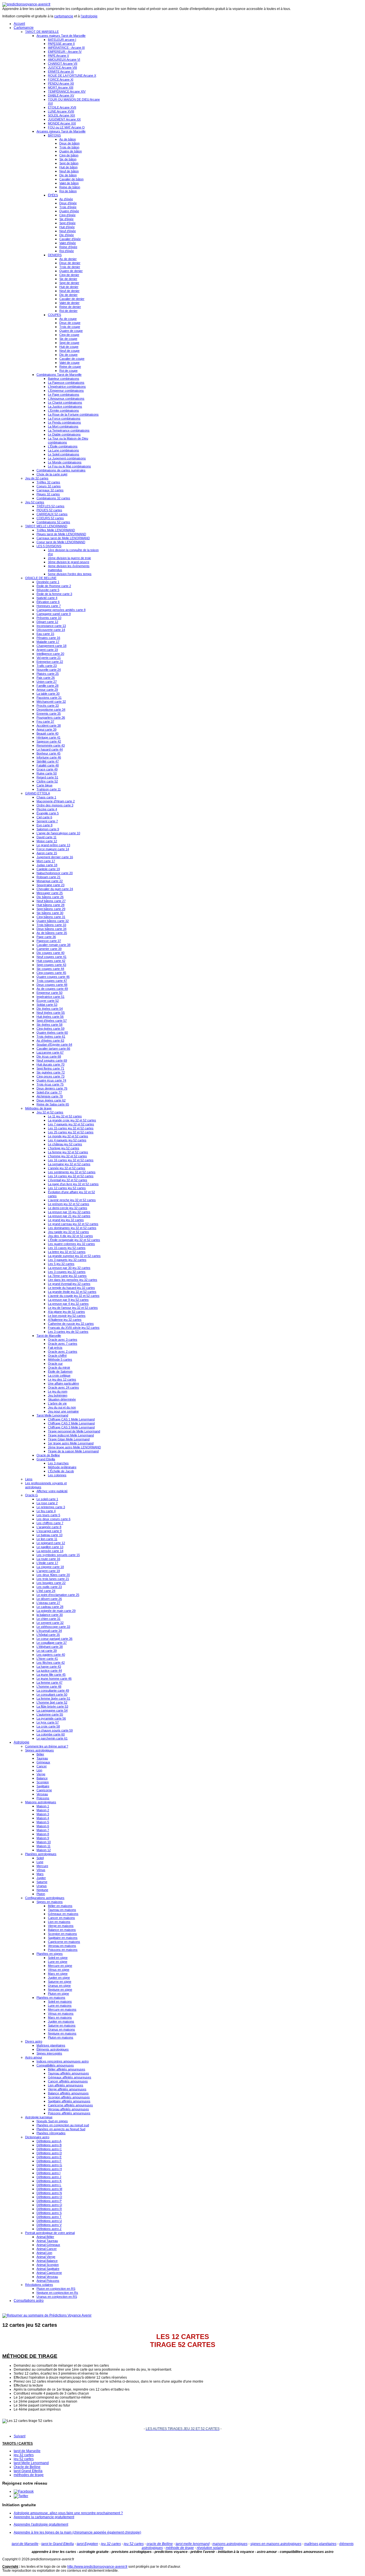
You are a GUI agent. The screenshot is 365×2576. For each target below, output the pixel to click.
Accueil (19, 24)
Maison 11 (43, 1846)
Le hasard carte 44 (50, 749)
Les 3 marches (58, 1463)
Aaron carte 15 (47, 853)
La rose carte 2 (47, 1503)
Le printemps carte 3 (51, 1507)
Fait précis (55, 1348)
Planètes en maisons (51, 1998)
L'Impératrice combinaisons (67, 387)
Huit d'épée (67, 227)
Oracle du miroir (59, 1367)
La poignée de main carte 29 (56, 1611)
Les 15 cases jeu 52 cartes (67, 1248)
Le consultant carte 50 (52, 1694)
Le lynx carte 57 (48, 1722)
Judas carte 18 (47, 865)
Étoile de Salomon (60, 1371)
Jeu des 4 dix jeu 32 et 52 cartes (70, 1236)
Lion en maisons (59, 1922)
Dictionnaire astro (37, 2137)
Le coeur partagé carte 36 (54, 1639)
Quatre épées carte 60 (52, 1033)
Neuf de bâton (69, 171)
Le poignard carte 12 (51, 1543)
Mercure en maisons (62, 2009)
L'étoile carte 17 (47, 1563)
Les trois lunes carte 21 (53, 1579)
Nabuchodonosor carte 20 (55, 873)
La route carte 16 (48, 1559)
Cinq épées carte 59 (50, 1029)
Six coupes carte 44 (50, 969)
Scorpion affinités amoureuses (69, 2097)
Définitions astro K (49, 2181)
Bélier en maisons (60, 1906)
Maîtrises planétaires (51, 2045)
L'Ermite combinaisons (63, 410)
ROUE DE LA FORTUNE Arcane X (72, 75)
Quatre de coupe (71, 331)
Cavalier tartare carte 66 (53, 1048)
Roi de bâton (68, 191)
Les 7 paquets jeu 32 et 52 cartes (71, 1124)
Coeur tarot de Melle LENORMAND (61, 542)
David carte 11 (46, 837)
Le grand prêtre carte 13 (53, 845)
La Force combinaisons (64, 418)
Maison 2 (43, 1810)
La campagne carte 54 (52, 1710)
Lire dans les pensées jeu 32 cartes (73, 1280)
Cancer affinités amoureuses (68, 2081)
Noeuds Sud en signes (52, 2121)
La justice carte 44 (49, 1671)
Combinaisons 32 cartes (53, 498)
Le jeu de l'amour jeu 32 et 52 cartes (73, 1308)
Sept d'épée (67, 223)
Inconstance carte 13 (51, 626)
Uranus (42, 1886)
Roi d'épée (67, 251)
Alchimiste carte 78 (50, 1096)
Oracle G (32, 1495)
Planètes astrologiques (41, 1854)
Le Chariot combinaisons (65, 402)
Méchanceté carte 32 (51, 702)
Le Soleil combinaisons (64, 454)
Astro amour (34, 2057)
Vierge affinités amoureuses (67, 2089)
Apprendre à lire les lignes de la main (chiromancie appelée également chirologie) (77, 2532)
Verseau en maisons (62, 1946)
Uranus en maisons (61, 2029)
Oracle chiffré (57, 1356)
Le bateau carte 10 (49, 1535)
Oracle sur (55, 1363)
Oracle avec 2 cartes (63, 1352)
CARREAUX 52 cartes (52, 514)
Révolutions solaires (39, 2285)
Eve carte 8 (44, 825)
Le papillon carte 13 (50, 1547)
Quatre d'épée (69, 211)
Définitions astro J (49, 2177)
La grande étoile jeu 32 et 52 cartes (72, 1292)
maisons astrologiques (230, 2544)
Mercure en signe (60, 1966)
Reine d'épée (68, 247)
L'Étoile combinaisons (63, 446)
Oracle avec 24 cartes (63, 1387)
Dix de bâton (68, 175)
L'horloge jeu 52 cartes (64, 1148)
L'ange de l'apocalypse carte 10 (58, 833)
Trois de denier (70, 267)
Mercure (42, 1866)
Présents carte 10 (49, 618)
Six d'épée (66, 219)
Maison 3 (43, 1814)
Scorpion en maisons (62, 1934)
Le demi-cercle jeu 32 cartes (68, 1208)
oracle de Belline (160, 2544)
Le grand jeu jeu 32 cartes (66, 1220)
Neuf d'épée (68, 231)
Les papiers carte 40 (51, 1655)
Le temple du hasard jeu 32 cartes (71, 1288)
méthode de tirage (180, 2548)
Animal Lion (44, 2253)
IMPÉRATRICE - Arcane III (66, 48)
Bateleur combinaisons (64, 379)
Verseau (42, 1794)
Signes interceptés (49, 2053)
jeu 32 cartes (24, 2455)
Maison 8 (43, 1834)
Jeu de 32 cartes (37, 478)
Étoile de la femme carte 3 (54, 594)
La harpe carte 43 (49, 1667)
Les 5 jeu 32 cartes (61, 1264)
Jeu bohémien (58, 1395)
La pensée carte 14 (50, 1551)
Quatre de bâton (71, 151)
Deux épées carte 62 (51, 1100)
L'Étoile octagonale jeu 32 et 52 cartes (74, 1240)
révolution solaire (210, 2548)
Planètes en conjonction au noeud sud (63, 2125)
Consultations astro (29, 2301)
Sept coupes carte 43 (51, 965)
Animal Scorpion (48, 2265)
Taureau (42, 1758)
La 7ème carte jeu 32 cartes (67, 1276)
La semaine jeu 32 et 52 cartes (69, 1164)
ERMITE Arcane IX (61, 71)
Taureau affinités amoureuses (68, 2073)
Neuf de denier (69, 291)
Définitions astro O (49, 2197)
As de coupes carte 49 (52, 989)
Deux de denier (70, 263)
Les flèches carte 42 (51, 1663)
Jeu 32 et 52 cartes (50, 1112)
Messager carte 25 (50, 893)
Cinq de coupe (69, 335)
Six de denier (68, 279)
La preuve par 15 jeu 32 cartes (69, 1212)
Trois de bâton (69, 147)
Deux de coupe (70, 323)
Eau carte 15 (45, 634)
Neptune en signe (60, 1990)
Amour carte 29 (47, 690)
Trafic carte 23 (47, 666)
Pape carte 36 (46, 937)
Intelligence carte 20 (50, 654)
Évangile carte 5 (48, 813)
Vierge (41, 1774)
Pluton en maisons (61, 2037)
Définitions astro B (49, 2145)
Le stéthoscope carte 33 (53, 1627)
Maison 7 (43, 1830)
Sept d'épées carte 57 (52, 1021)
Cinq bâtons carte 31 (51, 917)
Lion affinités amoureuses (66, 2085)
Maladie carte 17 (48, 642)
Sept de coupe (69, 343)
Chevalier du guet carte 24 (55, 889)
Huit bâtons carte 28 (50, 905)
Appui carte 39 (46, 729)
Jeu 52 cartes (35, 502)
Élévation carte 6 (48, 602)
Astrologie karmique (39, 2117)
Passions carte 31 (49, 698)
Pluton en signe (58, 1994)
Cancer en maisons (61, 1918)
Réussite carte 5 (48, 590)
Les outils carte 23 (49, 1587)
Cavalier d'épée (70, 239)
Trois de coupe (70, 327)
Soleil (40, 1858)
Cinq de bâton (69, 155)
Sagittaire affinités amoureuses (69, 2101)
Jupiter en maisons (61, 2021)
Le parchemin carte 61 (52, 1738)
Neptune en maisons (62, 2033)
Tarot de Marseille (49, 1336)
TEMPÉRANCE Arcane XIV (67, 91)
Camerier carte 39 (49, 949)
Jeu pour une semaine (63, 1411)
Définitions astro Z (49, 2229)
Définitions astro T (49, 2217)
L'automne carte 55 (50, 1714)
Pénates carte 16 (48, 638)
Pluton (41, 1894)
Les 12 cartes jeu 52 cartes (67, 1188)
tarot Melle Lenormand (31, 2463)
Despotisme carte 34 (51, 710)
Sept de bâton (69, 163)
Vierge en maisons (61, 1926)
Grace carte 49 (47, 769)
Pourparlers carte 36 (51, 717)
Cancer (42, 1766)
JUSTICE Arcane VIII (62, 68)
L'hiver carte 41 (47, 1659)
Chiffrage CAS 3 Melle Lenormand (71, 1427)
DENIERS (55, 255)
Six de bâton (68, 159)
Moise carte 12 (47, 841)
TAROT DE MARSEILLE (42, 32)
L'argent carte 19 (48, 1571)
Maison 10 (44, 1842)
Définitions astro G (49, 2165)
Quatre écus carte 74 (51, 1080)
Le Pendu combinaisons (64, 422)
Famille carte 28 (47, 686)
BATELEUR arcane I (62, 40)
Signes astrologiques (39, 1750)
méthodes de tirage (29, 2475)
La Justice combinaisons (65, 406)
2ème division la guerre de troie (69, 558)
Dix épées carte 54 (50, 1009)
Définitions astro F (49, 2161)
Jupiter (41, 1878)
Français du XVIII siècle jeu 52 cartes (74, 1328)
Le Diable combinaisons (64, 434)
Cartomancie (24, 28)
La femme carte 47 (49, 1682)
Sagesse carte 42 (49, 741)
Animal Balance (47, 2261)
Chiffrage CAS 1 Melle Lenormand (71, 1419)
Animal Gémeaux (48, 2245)
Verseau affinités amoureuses (68, 2109)
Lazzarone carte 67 (50, 1052)
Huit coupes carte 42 (51, 961)
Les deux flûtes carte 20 (53, 1575)
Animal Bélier (45, 2237)
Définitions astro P (49, 2201)
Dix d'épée (67, 235)
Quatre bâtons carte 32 (53, 921)
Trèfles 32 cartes (48, 482)
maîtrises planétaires (320, 2544)
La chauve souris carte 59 (55, 1730)
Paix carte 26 (46, 678)
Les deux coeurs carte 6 (53, 1519)
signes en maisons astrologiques (276, 2544)
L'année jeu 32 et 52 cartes (67, 1168)
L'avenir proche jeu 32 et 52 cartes (72, 1200)
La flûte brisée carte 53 (52, 1706)
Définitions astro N (49, 2193)
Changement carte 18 (51, 646)
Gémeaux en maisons (63, 1914)
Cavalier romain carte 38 (53, 945)
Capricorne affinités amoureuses (70, 2105)
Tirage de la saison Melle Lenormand (73, 1451)
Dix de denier (68, 295)
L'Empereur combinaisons (66, 391)
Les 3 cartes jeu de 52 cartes (68, 1332)
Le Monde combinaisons (65, 462)
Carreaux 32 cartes (50, 490)
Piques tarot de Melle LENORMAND (61, 534)
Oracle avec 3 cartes (63, 1340)
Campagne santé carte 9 (54, 614)
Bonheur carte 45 (48, 753)
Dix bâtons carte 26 (50, 897)
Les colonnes (57, 1475)
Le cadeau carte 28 (50, 1607)
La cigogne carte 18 (50, 1567)
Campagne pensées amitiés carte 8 (61, 610)
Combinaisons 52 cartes (53, 522)
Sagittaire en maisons (63, 1938)
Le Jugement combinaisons (67, 458)
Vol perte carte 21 (49, 658)
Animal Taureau (47, 2241)
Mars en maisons (60, 2017)
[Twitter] (21, 2496)
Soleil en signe (58, 1958)
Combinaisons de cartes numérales (61, 470)
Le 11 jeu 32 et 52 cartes (65, 1116)
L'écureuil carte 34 (49, 1631)
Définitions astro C (49, 2149)
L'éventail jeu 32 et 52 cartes (68, 1180)
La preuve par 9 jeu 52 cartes (68, 1300)
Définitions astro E (49, 2157)
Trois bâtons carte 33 (51, 925)
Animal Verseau (47, 2277)
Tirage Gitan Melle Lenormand (69, 1439)
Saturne (42, 1882)
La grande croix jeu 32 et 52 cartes (72, 1120)
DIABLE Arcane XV (61, 95)
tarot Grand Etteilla (28, 2471)
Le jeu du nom (58, 1391)
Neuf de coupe (69, 351)
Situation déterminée (62, 1399)
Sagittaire (43, 1786)
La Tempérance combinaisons (69, 430)
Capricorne (44, 1790)
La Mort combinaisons (63, 426)
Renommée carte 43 (51, 745)
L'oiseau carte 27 (48, 1603)
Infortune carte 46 (49, 757)
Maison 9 (43, 1838)
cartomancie (64, 16)
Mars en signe (58, 1974)
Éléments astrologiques (53, 2049)
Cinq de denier (69, 275)
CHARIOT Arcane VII (63, 64)
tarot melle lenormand (193, 2544)
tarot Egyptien (87, 2544)
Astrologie (22, 1742)
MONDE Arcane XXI (62, 123)
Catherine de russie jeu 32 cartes (71, 1324)
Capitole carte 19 (48, 869)
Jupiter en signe (59, 1978)
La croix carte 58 (48, 1726)
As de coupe (68, 319)
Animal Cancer (47, 2249)
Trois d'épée (68, 207)
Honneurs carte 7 (49, 606)
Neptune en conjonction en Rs (57, 2293)
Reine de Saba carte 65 (53, 1104)
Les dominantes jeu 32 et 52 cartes (72, 1228)
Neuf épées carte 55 (51, 1013)
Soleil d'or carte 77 (49, 1092)
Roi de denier (68, 311)
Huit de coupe (69, 347)
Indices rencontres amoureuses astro (63, 2061)
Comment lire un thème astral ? (47, 1746)
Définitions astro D (49, 2153)
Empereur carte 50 (49, 993)
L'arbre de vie (57, 1403)
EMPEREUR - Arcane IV (65, 52)
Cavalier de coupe (72, 359)
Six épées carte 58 (49, 1025)
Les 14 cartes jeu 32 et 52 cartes (71, 1176)
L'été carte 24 (46, 1591)
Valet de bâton (69, 183)
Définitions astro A (49, 2141)
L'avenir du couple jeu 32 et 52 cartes (74, 1296)
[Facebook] (24, 2491)
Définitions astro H (49, 2169)
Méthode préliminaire (62, 1467)
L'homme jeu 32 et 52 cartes (67, 1156)
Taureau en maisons (62, 1910)
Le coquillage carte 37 (52, 1643)
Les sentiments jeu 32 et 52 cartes (72, 1172)
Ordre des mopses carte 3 (55, 805)
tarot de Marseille (27, 2451)
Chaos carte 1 (46, 797)
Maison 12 (44, 1850)
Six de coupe (68, 339)
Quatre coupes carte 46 (53, 977)
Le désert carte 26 (49, 1599)
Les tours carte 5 (48, 1515)
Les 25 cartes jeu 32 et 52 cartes (71, 1132)
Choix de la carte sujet (52, 474)
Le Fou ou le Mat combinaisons (69, 466)
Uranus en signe (59, 1986)
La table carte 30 (48, 694)
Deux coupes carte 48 (52, 985)
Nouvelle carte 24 (49, 670)
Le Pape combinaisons (64, 394)
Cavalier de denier (72, 299)
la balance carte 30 (50, 1615)
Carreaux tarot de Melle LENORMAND (63, 538)
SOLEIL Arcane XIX (61, 115)
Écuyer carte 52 (48, 1001)
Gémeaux (43, 1762)
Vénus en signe (59, 1970)
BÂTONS (54, 135)
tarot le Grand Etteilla (58, 2544)
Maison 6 (43, 1826)
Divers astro (34, 2041)
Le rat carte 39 (47, 1651)
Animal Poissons (48, 2281)
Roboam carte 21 (48, 877)
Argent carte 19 (47, 650)
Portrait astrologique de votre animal (50, 2233)
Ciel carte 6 (44, 817)
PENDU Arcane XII (61, 83)
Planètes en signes (50, 1954)
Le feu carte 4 (46, 1511)
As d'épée (66, 199)
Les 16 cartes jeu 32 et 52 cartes (71, 1160)
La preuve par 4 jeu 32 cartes (68, 1304)
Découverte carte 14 (51, 630)
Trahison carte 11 (49, 789)
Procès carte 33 (48, 706)
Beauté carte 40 (47, 733)
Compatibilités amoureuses (55, 2065)
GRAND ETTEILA (37, 793)
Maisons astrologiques (41, 1802)
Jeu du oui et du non (62, 1407)
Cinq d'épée (67, 215)
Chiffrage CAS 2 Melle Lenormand (71, 1423)
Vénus (41, 1870)
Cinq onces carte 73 (50, 1076)
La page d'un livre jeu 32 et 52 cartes (73, 1184)
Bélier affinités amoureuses (67, 2069)
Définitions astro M (49, 2189)
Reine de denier (70, 307)
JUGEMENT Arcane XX (64, 119)
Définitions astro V (49, 2225)
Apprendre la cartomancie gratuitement (44, 2517)
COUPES (54, 315)
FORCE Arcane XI (61, 79)
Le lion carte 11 (47, 1539)
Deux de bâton (69, 143)
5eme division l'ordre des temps (70, 574)
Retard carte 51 (47, 777)
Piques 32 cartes (48, 494)
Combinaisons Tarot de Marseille (59, 375)
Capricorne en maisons (64, 1942)
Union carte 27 (47, 682)
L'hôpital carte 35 (48, 1635)
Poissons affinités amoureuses (69, 2113)
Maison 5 (43, 1822)
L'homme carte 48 (49, 1686)
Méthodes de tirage (38, 1108)
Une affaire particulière (63, 1383)
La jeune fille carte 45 (51, 1675)
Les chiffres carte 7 (50, 1523)
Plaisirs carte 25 (48, 674)
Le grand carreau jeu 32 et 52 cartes (73, 1224)
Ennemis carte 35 (49, 713)
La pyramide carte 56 (51, 1718)
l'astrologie (89, 16)
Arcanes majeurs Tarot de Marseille (61, 36)
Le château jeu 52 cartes (65, 1144)
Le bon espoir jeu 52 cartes (67, 1316)
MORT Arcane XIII (61, 87)
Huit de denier (69, 287)
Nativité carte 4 (47, 598)
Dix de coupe (68, 355)
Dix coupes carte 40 (50, 953)
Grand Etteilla (46, 1459)
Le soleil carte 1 (47, 1499)
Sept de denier (69, 283)
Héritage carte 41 (48, 737)
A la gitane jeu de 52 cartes (66, 1312)
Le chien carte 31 (48, 1619)
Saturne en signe (60, 1982)
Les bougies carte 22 (51, 1583)
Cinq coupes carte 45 (51, 973)
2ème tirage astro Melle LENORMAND (74, 1447)
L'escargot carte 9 (49, 1531)
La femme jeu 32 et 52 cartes (68, 1152)
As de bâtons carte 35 (52, 933)
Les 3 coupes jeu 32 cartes (67, 1272)
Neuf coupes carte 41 (51, 957)
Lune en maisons (60, 2005)
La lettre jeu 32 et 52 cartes (67, 1252)
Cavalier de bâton (71, 179)
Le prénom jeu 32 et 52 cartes (69, 1204)
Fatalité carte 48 (48, 765)
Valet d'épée (68, 243)
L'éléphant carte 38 (50, 1647)
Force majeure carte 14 (53, 849)
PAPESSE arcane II (61, 44)
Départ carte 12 (47, 622)
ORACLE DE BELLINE (41, 578)
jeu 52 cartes (24, 2459)
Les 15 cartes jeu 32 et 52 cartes (71, 1128)
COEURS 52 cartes (50, 518)
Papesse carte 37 (49, 941)
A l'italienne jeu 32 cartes (65, 1320)
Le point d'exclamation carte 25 (58, 1595)
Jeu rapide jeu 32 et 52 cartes (68, 1232)
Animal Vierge (46, 2257)
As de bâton (68, 139)
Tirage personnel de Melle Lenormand (74, 1431)
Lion (39, 1770)
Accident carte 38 (49, 725)
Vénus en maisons (61, 2013)
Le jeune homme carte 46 (54, 1679)
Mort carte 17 (46, 861)
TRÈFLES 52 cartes (50, 506)
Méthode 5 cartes (60, 1359)
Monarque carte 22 (50, 881)
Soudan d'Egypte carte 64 (54, 1044)
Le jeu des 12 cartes (62, 1379)
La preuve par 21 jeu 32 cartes (69, 1216)
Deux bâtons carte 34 (51, 929)
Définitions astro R (49, 2209)
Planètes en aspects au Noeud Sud (61, 2129)
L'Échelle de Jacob (61, 1471)
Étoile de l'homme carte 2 (54, 586)
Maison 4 (43, 1818)
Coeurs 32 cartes (49, 486)
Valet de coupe (69, 363)
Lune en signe (58, 1962)
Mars (40, 1874)
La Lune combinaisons (63, 450)
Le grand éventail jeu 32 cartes (69, 1284)
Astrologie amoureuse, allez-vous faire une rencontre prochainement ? (68, 2513)
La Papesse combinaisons (66, 383)
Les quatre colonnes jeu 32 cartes (71, 1244)
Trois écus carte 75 (50, 1084)
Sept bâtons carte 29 (51, 909)
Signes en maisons (50, 1902)
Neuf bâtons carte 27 (51, 901)
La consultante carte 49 (53, 1690)
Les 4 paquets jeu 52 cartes (67, 1140)
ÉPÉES (53, 195)
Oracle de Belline (48, 1455)
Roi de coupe (68, 371)
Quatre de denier (71, 271)
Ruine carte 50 (47, 773)
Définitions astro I (48, 2173)
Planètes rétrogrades (51, 2133)
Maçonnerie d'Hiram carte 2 (56, 801)
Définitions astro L (49, 2185)
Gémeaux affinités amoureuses (70, 2077)
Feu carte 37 (45, 721)
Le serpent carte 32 (50, 1623)
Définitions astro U (49, 2221)
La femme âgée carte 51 (53, 1698)
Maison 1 (43, 1806)
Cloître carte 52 (47, 781)
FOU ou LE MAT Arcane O (66, 127)
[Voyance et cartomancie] (47, 2315)
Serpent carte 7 (47, 821)
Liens (29, 1479)
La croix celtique (59, 1375)
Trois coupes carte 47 (52, 981)
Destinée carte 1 (48, 582)
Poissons (43, 1798)
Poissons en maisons (63, 1950)
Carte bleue (44, 785)
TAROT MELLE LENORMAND (46, 526)
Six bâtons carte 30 (50, 913)
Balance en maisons (62, 1930)
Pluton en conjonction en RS (56, 2289)
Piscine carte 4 (47, 809)
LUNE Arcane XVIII (61, 111)
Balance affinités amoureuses (68, 2093)
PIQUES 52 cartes (49, 510)
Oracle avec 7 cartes (63, 1344)
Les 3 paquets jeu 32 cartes (67, 1260)
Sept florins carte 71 (50, 1068)
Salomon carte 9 (48, 829)
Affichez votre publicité (52, 1491)
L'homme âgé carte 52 (52, 1702)
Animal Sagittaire (48, 2269)
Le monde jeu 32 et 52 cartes (68, 1136)
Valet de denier (69, 303)
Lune (40, 1862)
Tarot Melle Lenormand (52, 1415)
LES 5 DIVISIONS (49, 546)
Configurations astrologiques (45, 1898)
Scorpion (43, 1782)
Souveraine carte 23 (50, 885)
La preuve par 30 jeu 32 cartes (69, 1268)
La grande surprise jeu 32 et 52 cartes (74, 1256)
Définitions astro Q (49, 2205)
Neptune (42, 1890)
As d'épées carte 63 (50, 1040)
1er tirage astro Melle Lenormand (71, 1443)
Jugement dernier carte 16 (55, 857)
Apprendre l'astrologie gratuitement (41, 2524)
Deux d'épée (68, 203)
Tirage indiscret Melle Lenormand (71, 1435)
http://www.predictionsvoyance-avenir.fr (97, 2567)
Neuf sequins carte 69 (52, 1060)
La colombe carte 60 (51, 1734)
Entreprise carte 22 (50, 662)
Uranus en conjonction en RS (57, 2297)
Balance (42, 1778)
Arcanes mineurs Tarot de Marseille (61, 131)
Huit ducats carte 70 (50, 1064)
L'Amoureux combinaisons (66, 398)
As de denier (68, 259)
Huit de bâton (68, 167)
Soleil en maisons (60, 2001)
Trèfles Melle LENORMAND (56, 530)
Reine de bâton (70, 187)
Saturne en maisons (62, 2025)
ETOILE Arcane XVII (62, 107)
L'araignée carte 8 (49, 1527)
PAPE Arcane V (58, 56)
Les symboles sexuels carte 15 (58, 1555)
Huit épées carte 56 (50, 1017)
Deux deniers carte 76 (52, 1088)
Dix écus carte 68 (49, 1056)
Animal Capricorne (49, 2273)
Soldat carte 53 (47, 1005)
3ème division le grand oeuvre (69, 562)
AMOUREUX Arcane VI (64, 60)
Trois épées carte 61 (51, 1036)
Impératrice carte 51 (50, 997)
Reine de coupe (70, 367)
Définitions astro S (49, 2213)
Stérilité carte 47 (48, 761)
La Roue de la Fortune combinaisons (73, 414)
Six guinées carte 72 (51, 1072)
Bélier (40, 1754)
